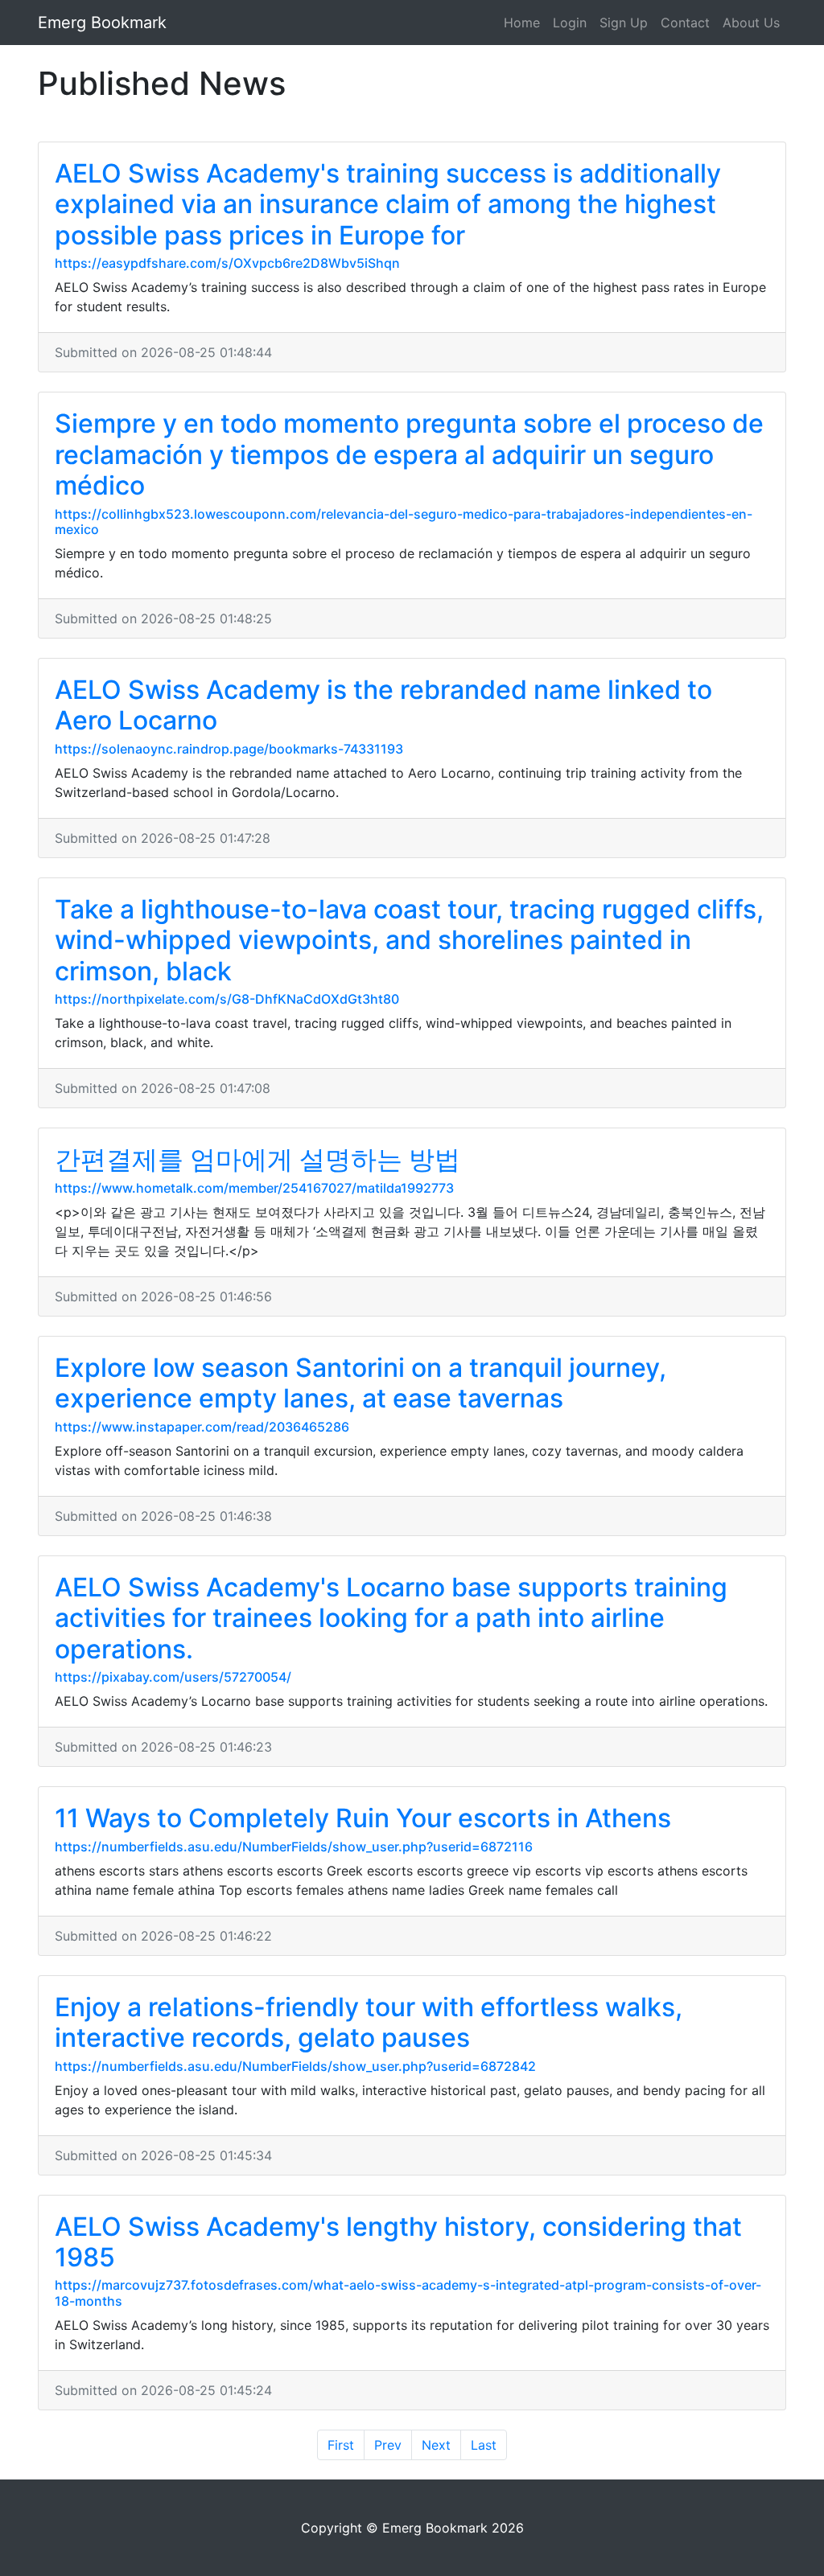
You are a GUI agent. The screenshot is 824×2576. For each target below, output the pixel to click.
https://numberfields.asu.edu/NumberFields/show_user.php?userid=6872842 (295, 2066)
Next (436, 2445)
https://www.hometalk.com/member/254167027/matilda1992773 (254, 1188)
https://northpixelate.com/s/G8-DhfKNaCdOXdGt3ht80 (227, 999)
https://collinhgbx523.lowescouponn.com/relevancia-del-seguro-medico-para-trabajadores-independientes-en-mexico (404, 522)
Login (570, 23)
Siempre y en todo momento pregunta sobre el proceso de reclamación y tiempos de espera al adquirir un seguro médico (409, 454)
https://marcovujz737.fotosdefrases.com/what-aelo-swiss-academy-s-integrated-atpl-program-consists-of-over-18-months (408, 2293)
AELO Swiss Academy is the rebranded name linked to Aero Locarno (383, 705)
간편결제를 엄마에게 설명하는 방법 (257, 1159)
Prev (388, 2445)
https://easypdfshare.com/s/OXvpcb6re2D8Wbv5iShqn (227, 263)
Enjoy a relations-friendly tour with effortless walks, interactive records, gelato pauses (369, 2022)
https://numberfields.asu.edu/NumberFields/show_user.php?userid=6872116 (294, 1847)
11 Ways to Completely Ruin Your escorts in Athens (363, 1818)
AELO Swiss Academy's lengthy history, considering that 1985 (398, 2242)
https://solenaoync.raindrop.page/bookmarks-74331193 (229, 749)
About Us (751, 23)
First (341, 2445)
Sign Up (624, 23)
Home (522, 23)
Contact (685, 23)
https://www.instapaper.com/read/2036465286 (202, 1427)
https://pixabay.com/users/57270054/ (173, 1677)
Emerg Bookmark (102, 23)
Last (484, 2445)
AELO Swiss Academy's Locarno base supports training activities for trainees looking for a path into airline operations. (391, 1618)
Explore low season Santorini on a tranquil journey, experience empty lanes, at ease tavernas (360, 1383)
